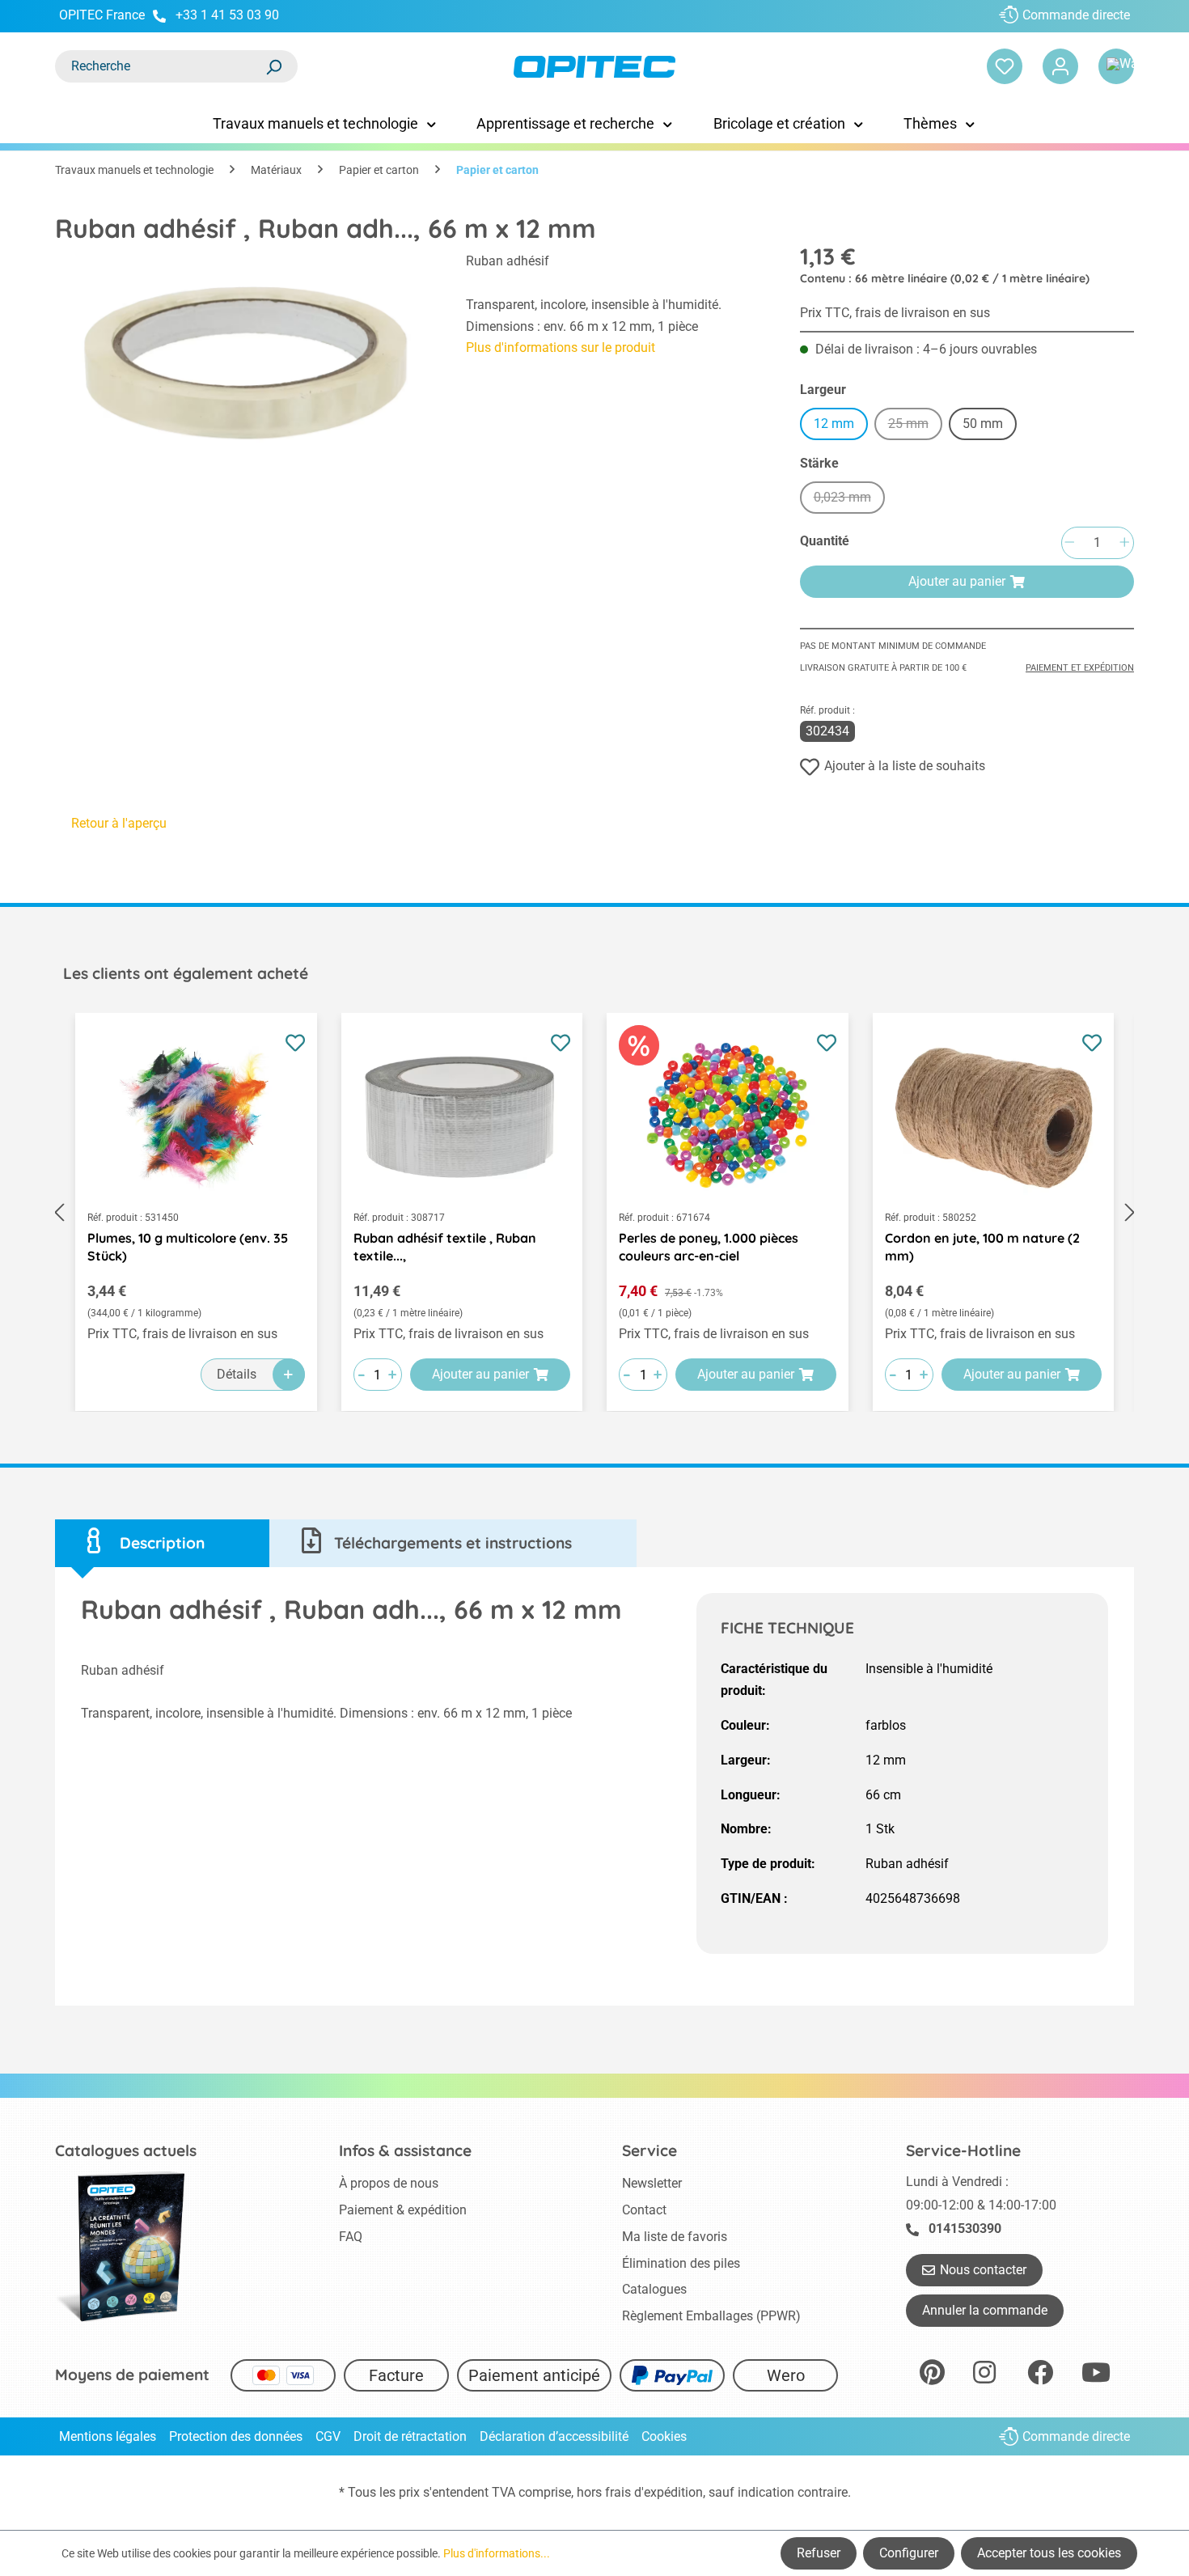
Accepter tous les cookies (1049, 2553)
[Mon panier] (1116, 66)
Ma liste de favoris (675, 2237)
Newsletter (652, 2183)
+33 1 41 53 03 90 (227, 15)
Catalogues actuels (126, 2150)
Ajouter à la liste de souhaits (905, 766)
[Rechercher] (273, 66)
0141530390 (965, 2229)
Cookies (664, 2436)
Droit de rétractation (410, 2436)
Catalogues (654, 2289)
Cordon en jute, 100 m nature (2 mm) (982, 1247)
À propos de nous (389, 2183)
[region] (244, 359)
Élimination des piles (681, 2263)
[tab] (162, 1543)
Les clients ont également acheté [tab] (186, 973)
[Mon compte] (1060, 66)
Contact (644, 2210)
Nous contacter (983, 2270)
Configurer (909, 2553)
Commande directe (1076, 15)
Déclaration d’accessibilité (554, 2436)
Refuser (819, 2553)
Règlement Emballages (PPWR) (711, 2316)
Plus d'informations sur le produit (561, 347)
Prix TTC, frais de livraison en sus (895, 313)
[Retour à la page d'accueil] (594, 67)
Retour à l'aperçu (119, 823)
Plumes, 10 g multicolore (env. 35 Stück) (188, 1247)
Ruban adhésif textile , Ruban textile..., (445, 1247)
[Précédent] (59, 1212)
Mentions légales (108, 2436)
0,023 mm (849, 500)
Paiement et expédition (1080, 668)
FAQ (351, 2237)
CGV (328, 2436)
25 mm (915, 426)
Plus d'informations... (497, 2553)
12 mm (834, 424)
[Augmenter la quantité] (1124, 543)
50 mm (983, 424)
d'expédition (669, 2492)
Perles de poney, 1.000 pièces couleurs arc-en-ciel (709, 1247)
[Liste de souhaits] (1005, 66)
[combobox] (160, 66)
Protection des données (236, 2436)
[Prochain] (1130, 1212)
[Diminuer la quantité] (1069, 543)
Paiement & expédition (403, 2210)
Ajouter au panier (957, 581)
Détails (237, 1374)
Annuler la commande (985, 2310)
